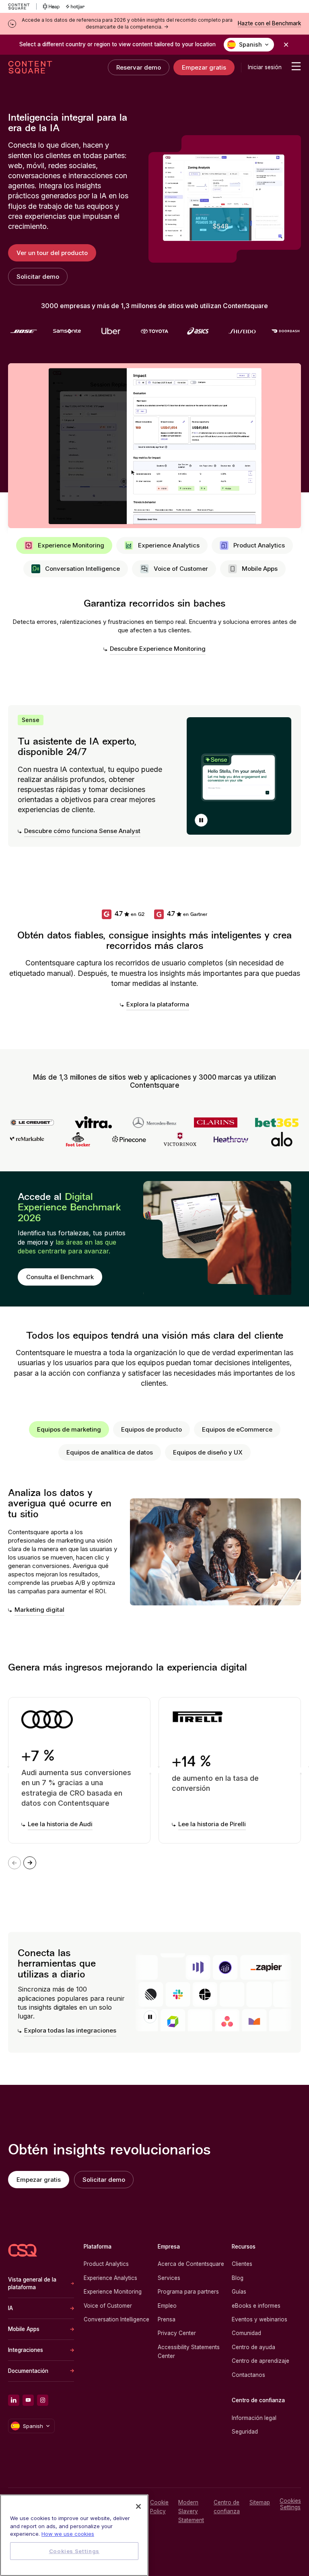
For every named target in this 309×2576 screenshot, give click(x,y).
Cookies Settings (290, 2504)
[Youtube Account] (28, 2400)
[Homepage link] (23, 2250)
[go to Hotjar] (75, 6)
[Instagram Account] (43, 2400)
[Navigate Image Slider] (30, 1863)
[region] (74, 2535)
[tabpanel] (154, 627)
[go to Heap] (51, 6)
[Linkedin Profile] (14, 2400)
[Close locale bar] (286, 45)
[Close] (138, 2506)
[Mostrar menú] (296, 66)
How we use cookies (68, 2534)
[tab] (64, 545)
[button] (201, 820)
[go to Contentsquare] (22, 6)
